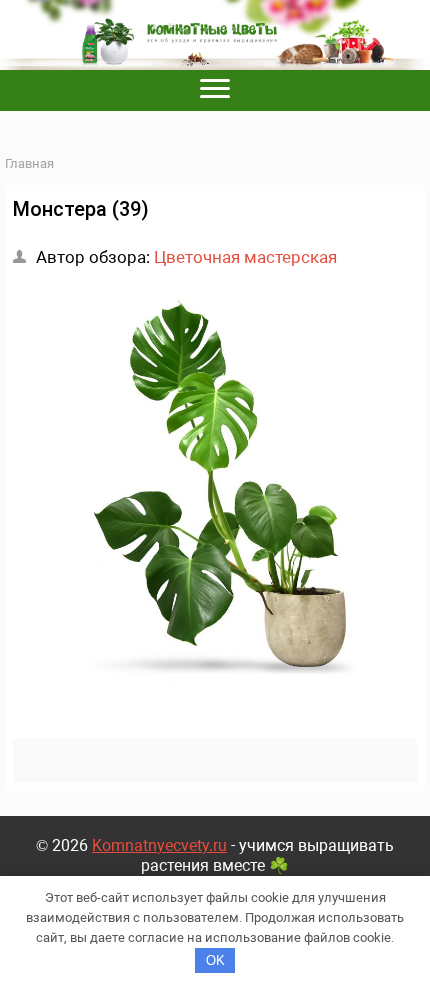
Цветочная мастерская (245, 257)
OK (215, 960)
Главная (29, 163)
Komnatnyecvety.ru (159, 845)
